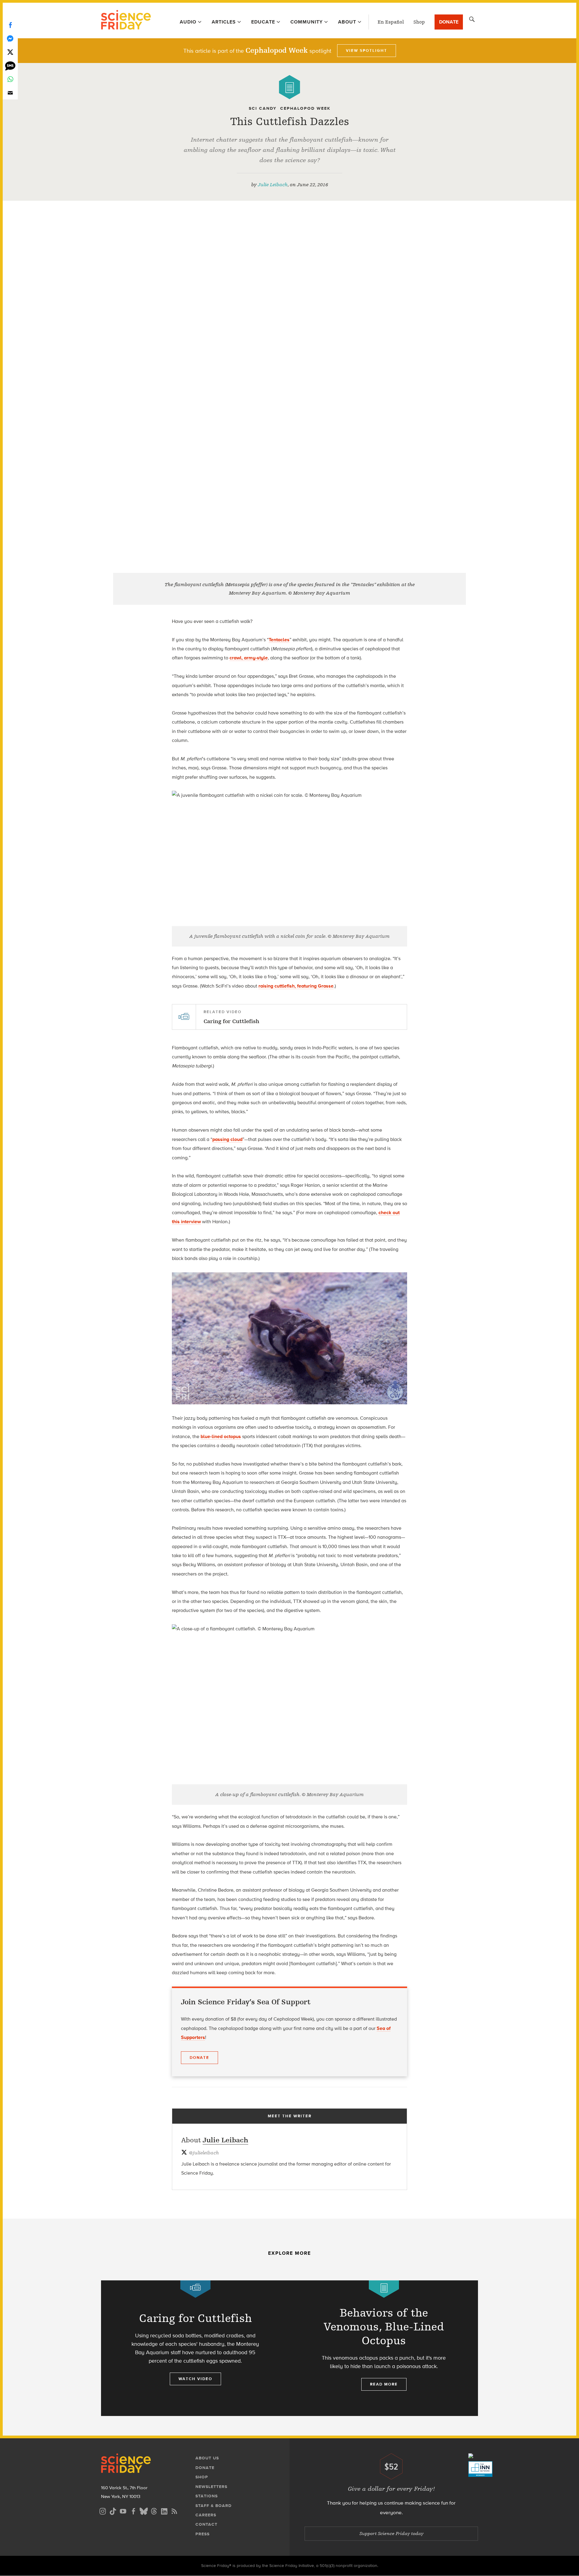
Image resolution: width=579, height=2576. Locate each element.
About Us (207, 2458)
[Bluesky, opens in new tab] (144, 2510)
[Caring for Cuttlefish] (195, 2348)
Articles (224, 22)
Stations (207, 2496)
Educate (263, 22)
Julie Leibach (273, 185)
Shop (419, 22)
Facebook (10, 25)
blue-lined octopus (221, 1436)
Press (202, 2534)
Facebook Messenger (10, 38)
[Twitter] (10, 52)
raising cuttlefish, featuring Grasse (296, 986)
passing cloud (227, 1139)
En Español (391, 22)
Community (307, 22)
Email (10, 93)
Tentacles (279, 640)
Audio (188, 22)
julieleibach (204, 2153)
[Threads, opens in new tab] (154, 2510)
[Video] (195, 2289)
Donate (449, 22)
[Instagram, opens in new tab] (103, 2510)
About (347, 22)
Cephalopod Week (305, 108)
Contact (206, 2524)
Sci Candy (263, 108)
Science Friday (126, 20)
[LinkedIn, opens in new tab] (164, 2510)
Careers (206, 2515)
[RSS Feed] (174, 2510)
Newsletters (211, 2487)
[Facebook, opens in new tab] (133, 2510)
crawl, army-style (249, 658)
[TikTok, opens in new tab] (113, 2510)
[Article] (289, 87)
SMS (10, 66)
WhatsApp (10, 79)
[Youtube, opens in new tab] (123, 2510)
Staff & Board (214, 2506)
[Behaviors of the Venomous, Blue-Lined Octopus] (384, 2348)
